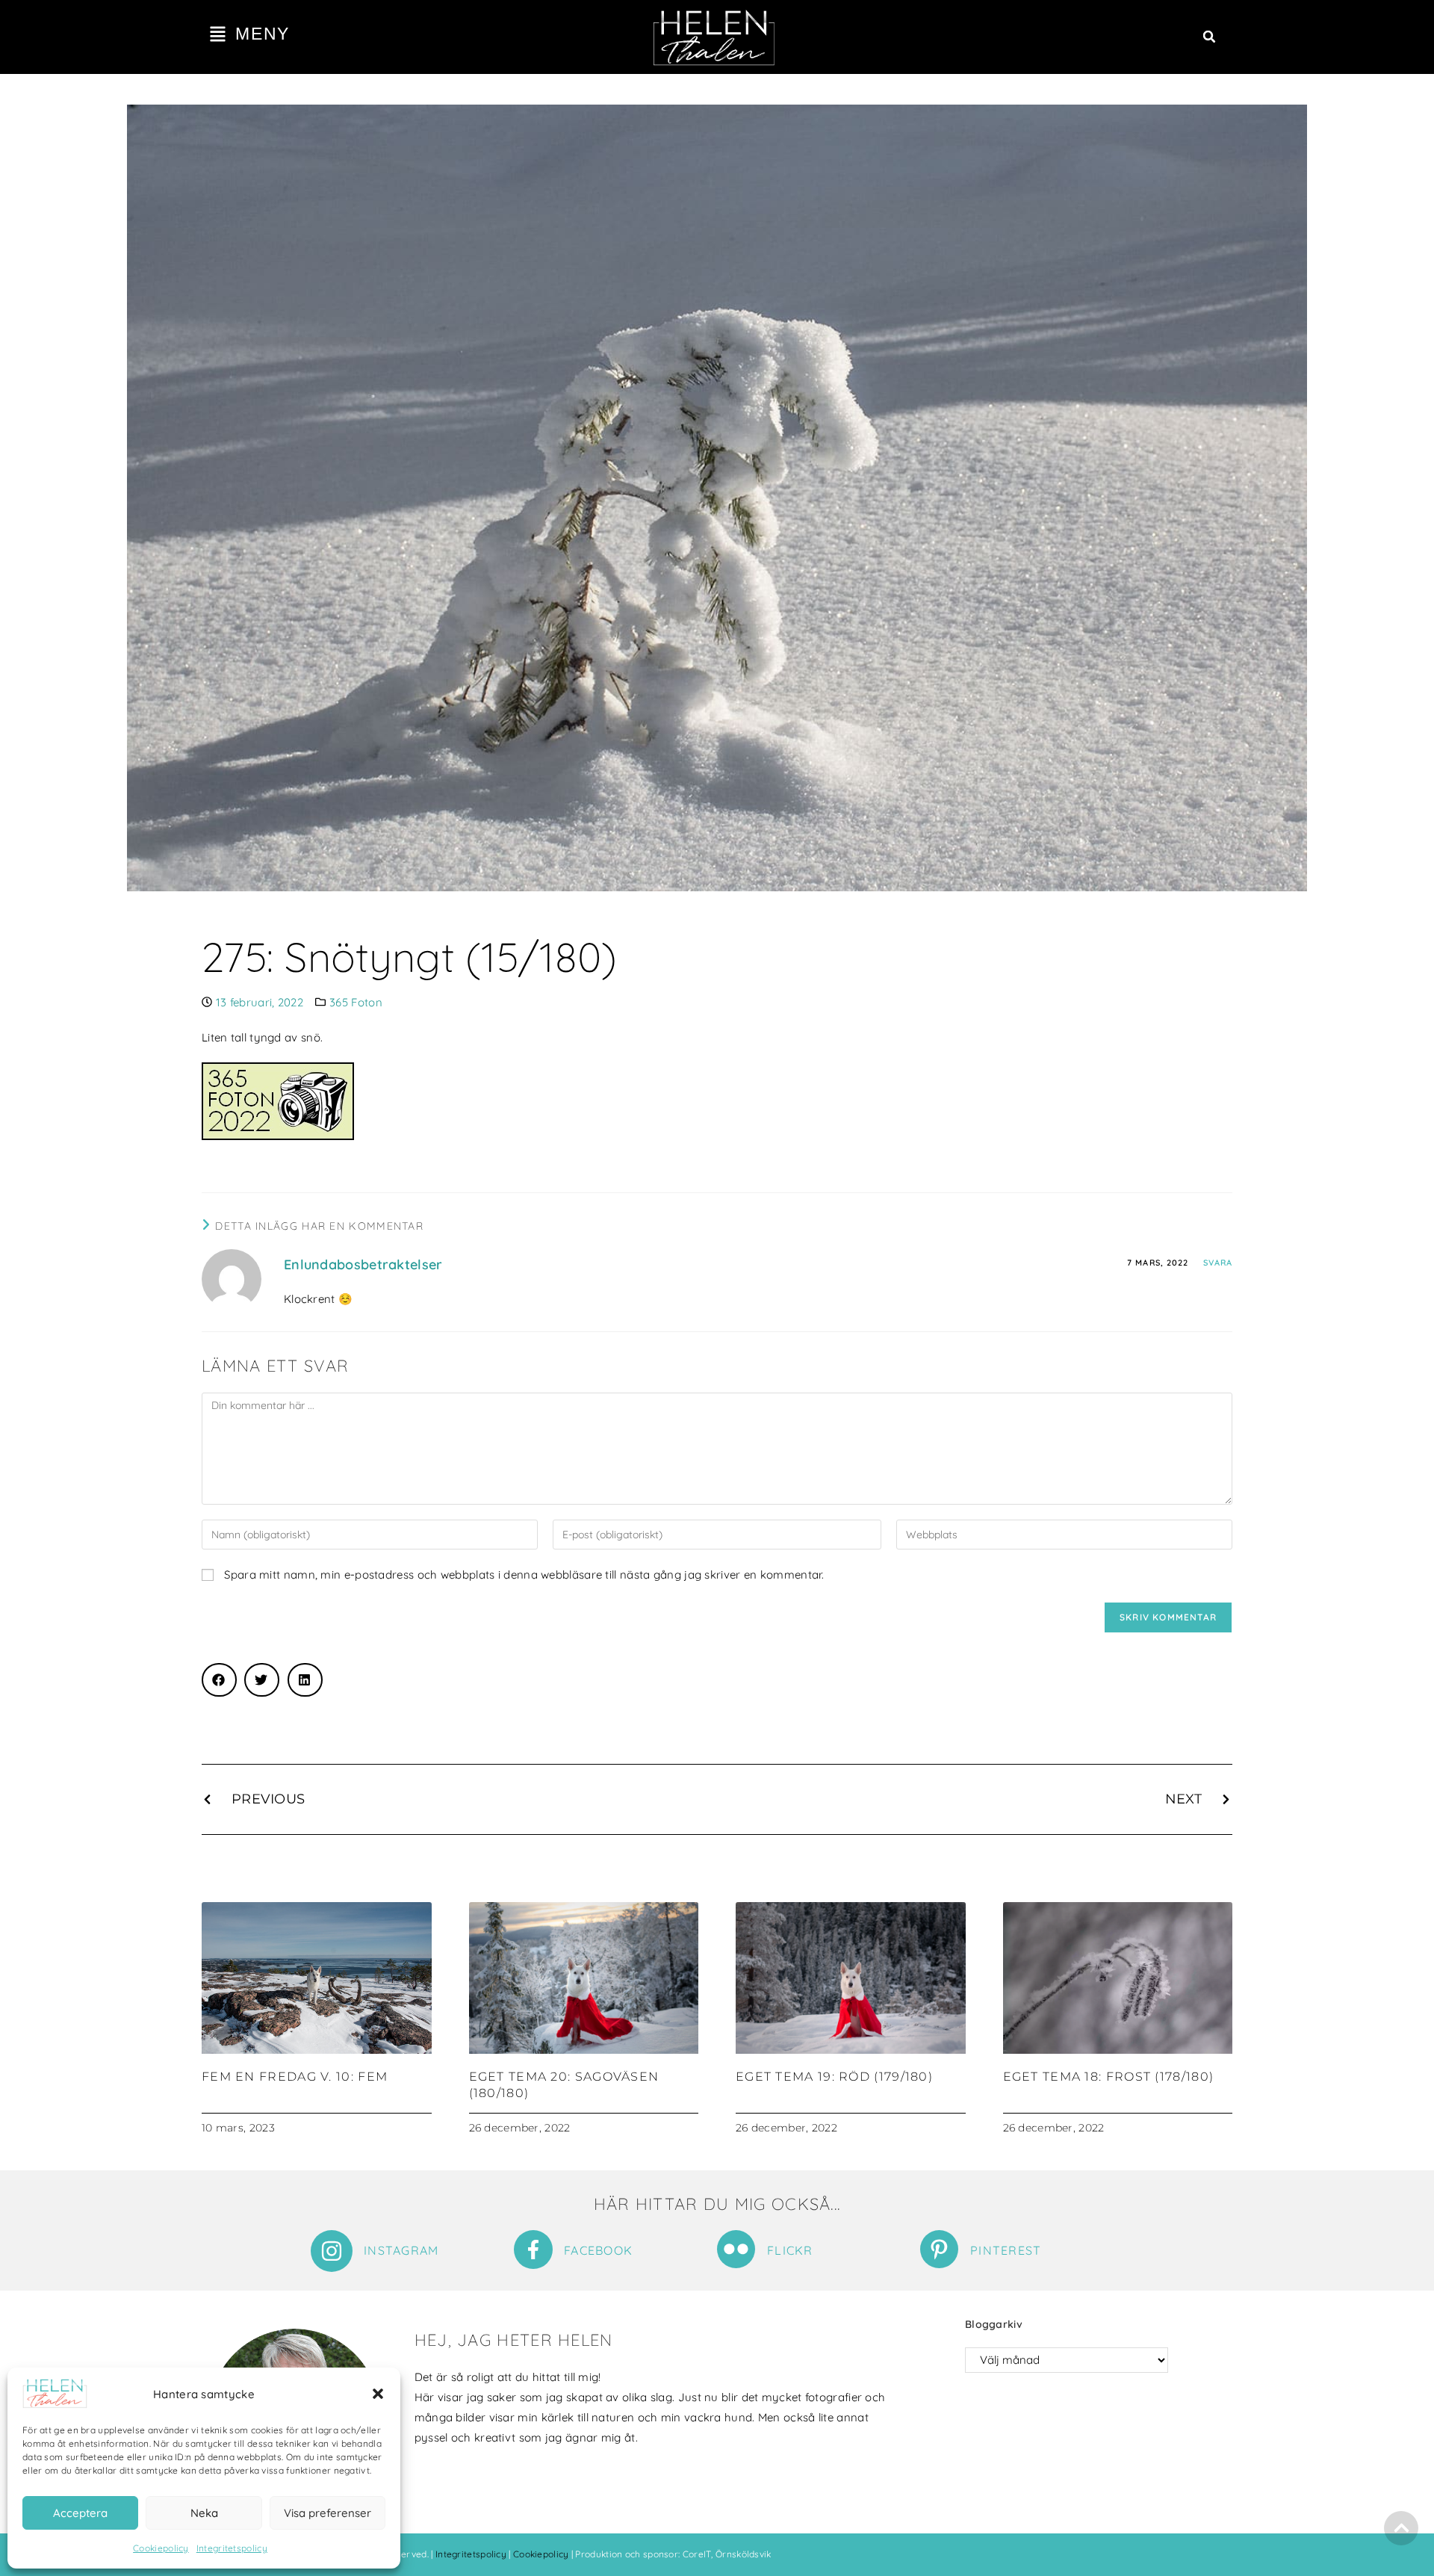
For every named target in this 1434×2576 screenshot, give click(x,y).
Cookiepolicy (161, 2548)
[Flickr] (736, 2249)
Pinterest (1006, 2250)
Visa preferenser (328, 2513)
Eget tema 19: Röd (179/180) (834, 2077)
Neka (204, 2513)
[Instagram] (332, 2251)
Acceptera (80, 2513)
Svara (1218, 1263)
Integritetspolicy (232, 2548)
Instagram (401, 2250)
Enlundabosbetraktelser (363, 1264)
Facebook (598, 2250)
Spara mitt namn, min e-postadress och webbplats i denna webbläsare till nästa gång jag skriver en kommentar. (524, 1575)
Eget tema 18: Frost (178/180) (1109, 2077)
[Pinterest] (939, 2249)
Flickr (790, 2250)
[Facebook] (533, 2250)
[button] (378, 2394)
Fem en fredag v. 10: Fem (295, 2077)
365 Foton (356, 1002)
